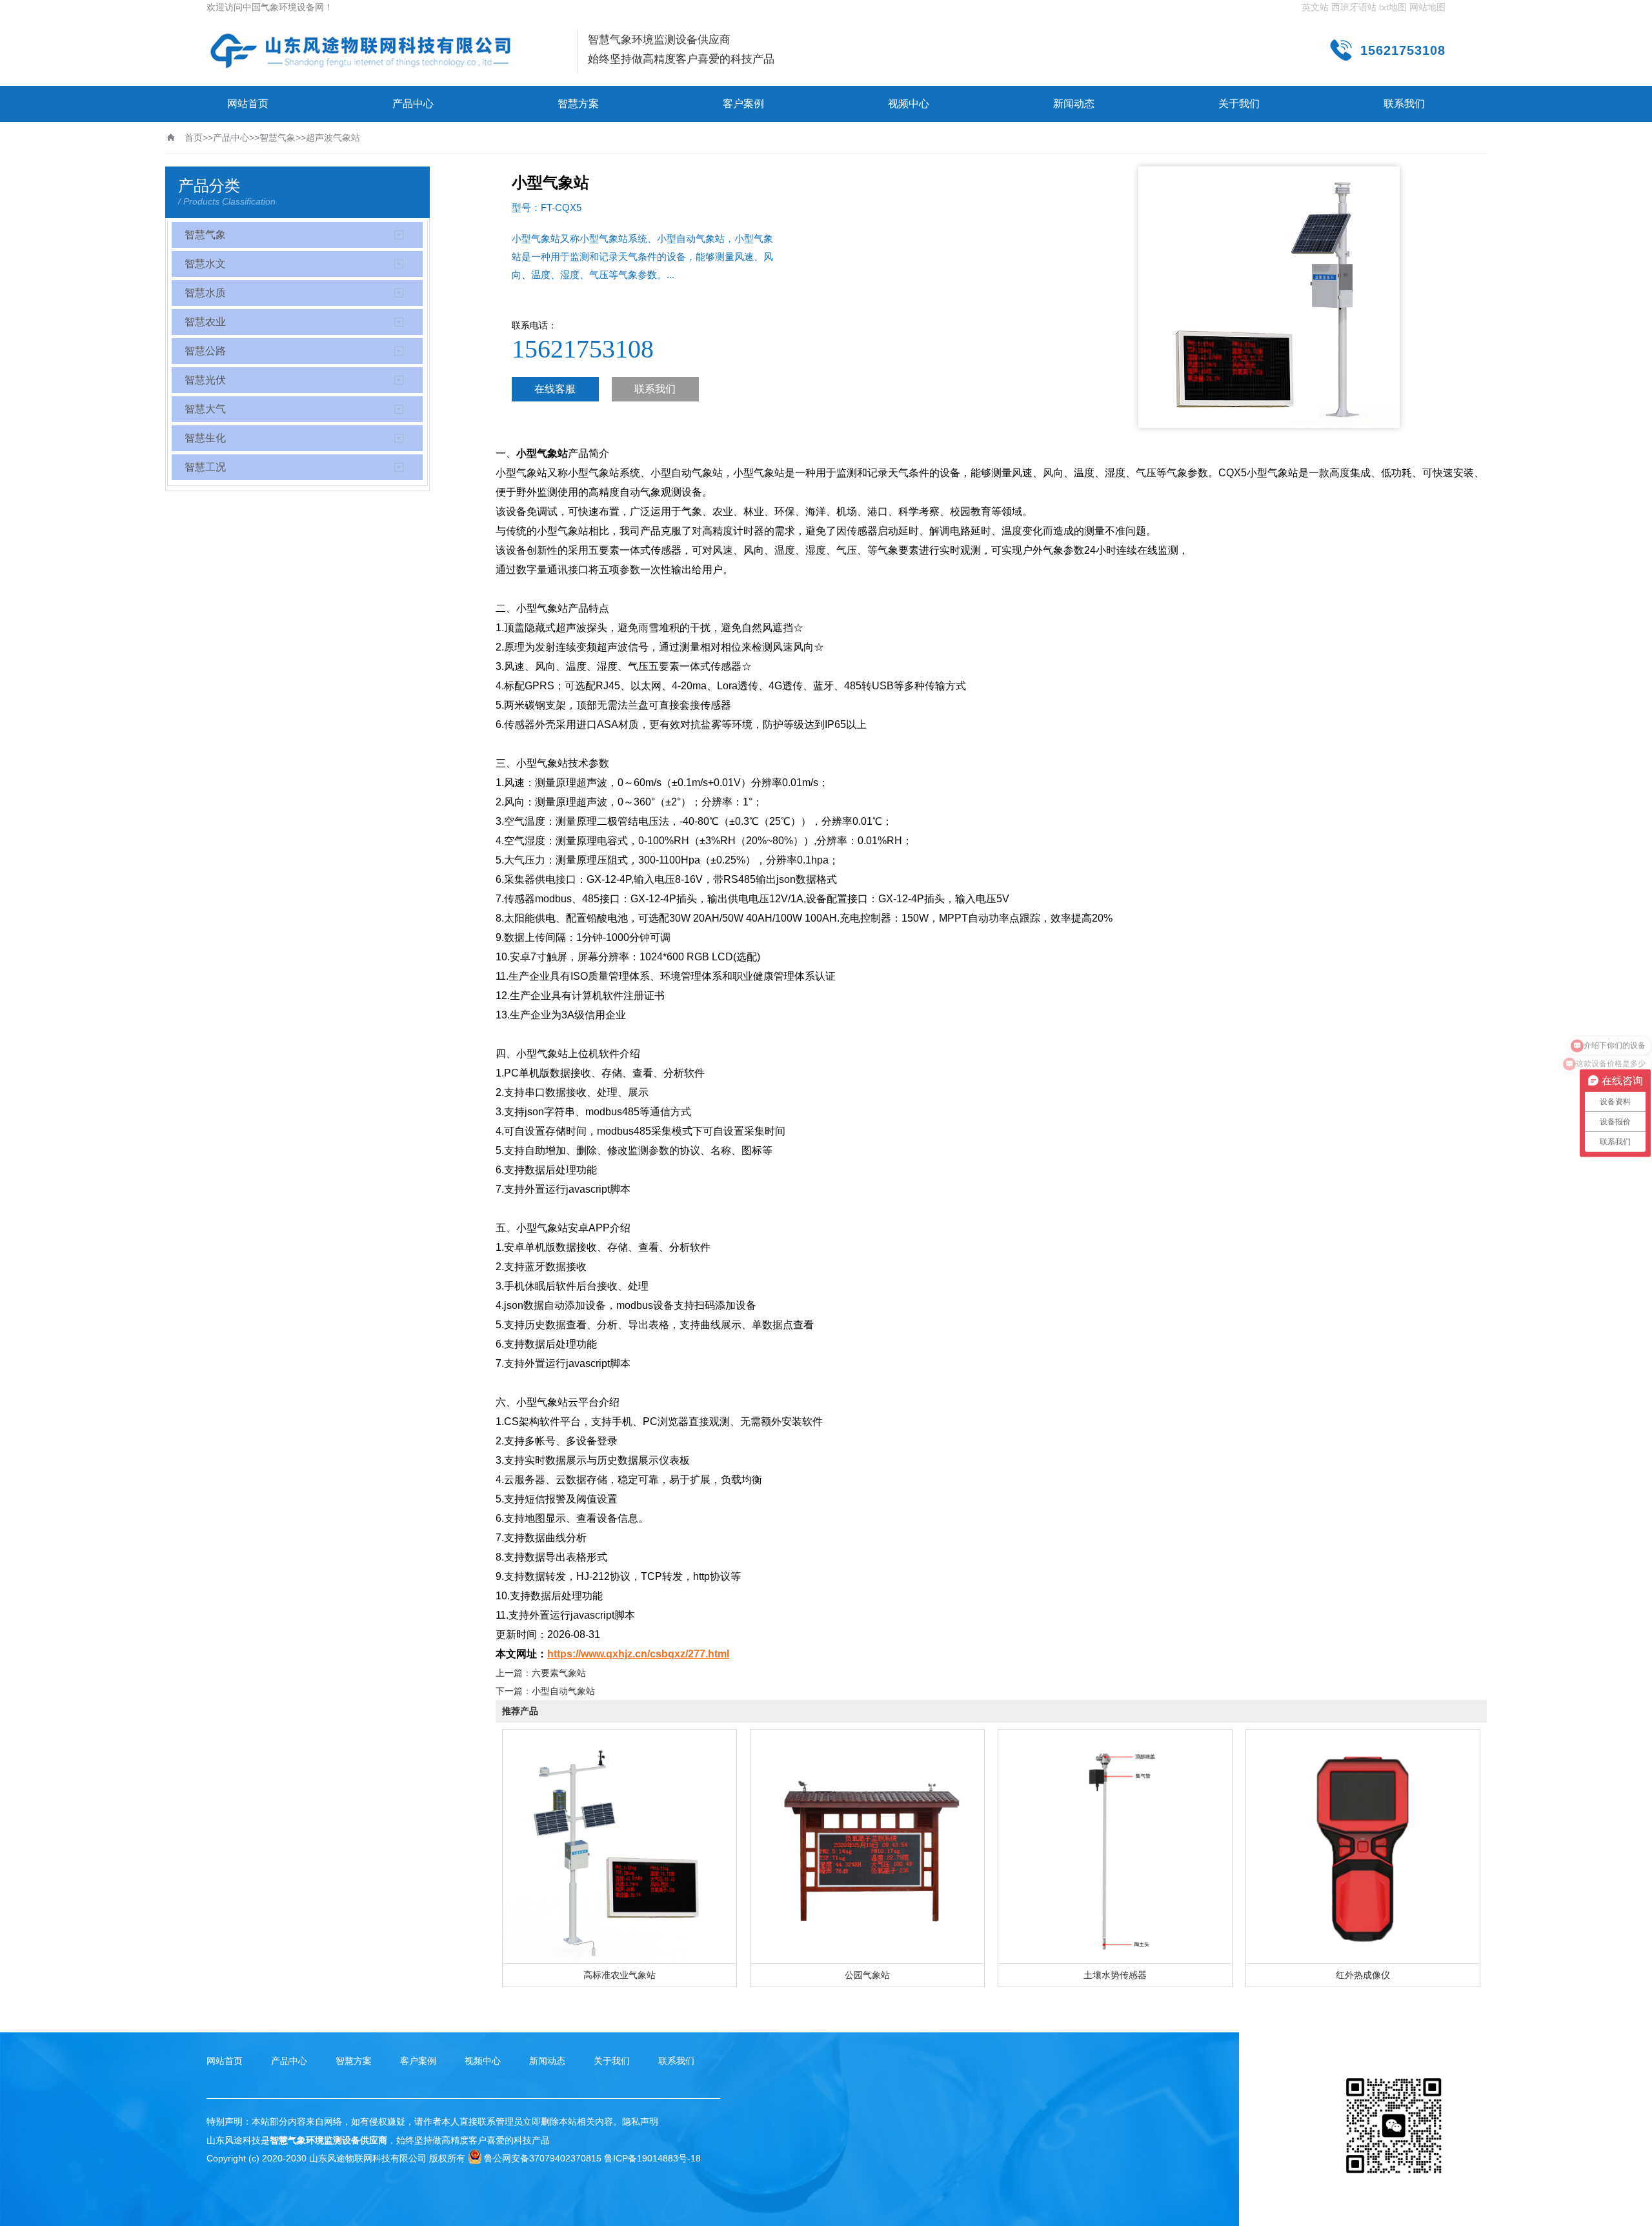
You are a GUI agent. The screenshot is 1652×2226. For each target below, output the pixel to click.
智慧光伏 (205, 380)
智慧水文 (205, 264)
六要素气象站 (559, 1673)
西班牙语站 (1354, 7)
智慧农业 (205, 322)
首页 (194, 137)
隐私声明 (640, 2121)
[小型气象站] (361, 51)
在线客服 (555, 389)
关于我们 (1239, 104)
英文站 (1315, 7)
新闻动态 (1074, 104)
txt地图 (1393, 7)
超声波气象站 (333, 137)
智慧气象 (277, 137)
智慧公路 (205, 351)
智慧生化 (205, 438)
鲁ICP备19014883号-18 (652, 2158)
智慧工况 (205, 467)
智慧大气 (205, 409)
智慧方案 (578, 104)
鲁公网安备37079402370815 (543, 2158)
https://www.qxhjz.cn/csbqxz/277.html (638, 1654)
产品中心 (413, 104)
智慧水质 (205, 293)
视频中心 (909, 104)
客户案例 (743, 104)
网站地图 (1427, 7)
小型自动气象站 (563, 1691)
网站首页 (248, 104)
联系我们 (1404, 104)
